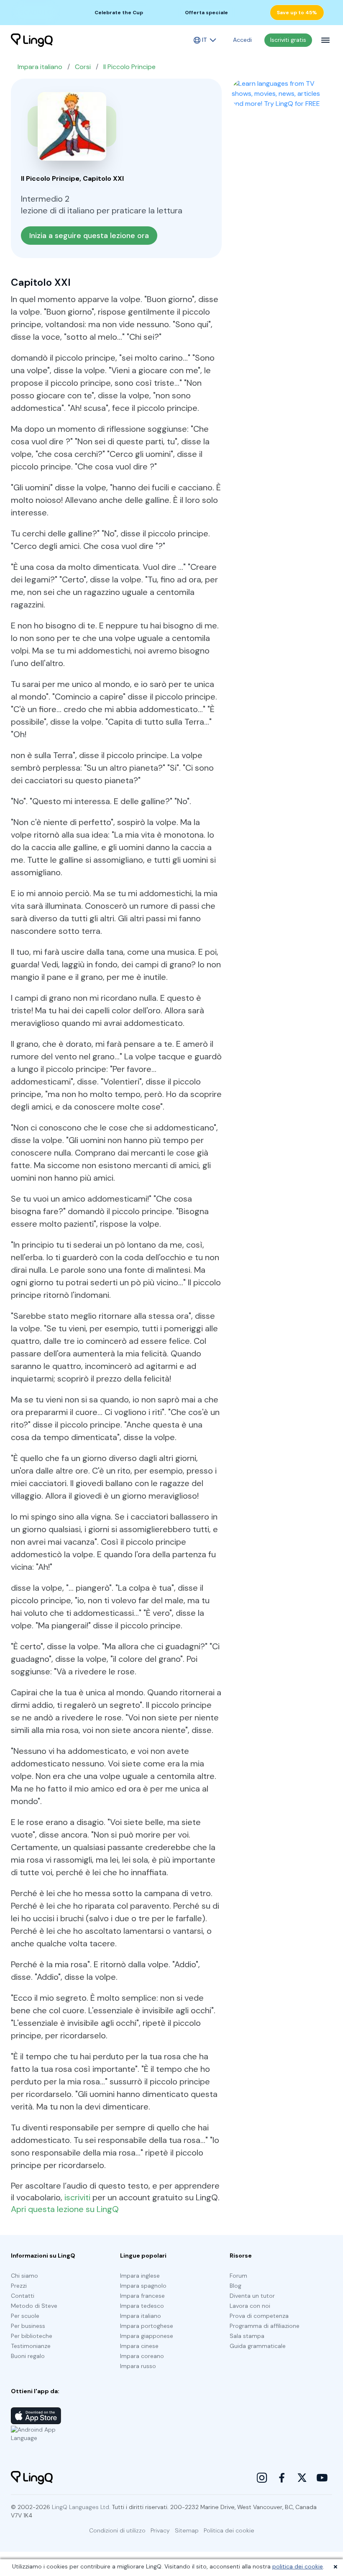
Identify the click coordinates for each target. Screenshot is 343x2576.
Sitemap (187, 2530)
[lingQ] (32, 40)
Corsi (83, 67)
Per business (28, 2326)
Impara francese (142, 2296)
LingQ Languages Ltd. (81, 2507)
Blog (235, 2286)
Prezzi (19, 2286)
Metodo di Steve (34, 2306)
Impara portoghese (147, 2326)
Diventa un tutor (252, 2296)
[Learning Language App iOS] (36, 2416)
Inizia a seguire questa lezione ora (89, 236)
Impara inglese (140, 2276)
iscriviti (77, 2197)
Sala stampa (247, 2336)
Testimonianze (31, 2346)
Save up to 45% (297, 13)
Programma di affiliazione (265, 2326)
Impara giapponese (147, 2336)
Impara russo (138, 2366)
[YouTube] (322, 2478)
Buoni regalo (28, 2356)
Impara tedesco (142, 2306)
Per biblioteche (32, 2336)
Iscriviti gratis (288, 40)
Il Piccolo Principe (129, 67)
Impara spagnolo (143, 2286)
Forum (238, 2276)
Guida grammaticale (258, 2346)
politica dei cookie (298, 2566)
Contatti (23, 2296)
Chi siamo (24, 2276)
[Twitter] (302, 2478)
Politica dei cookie (229, 2530)
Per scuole (25, 2316)
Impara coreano (142, 2356)
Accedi (242, 40)
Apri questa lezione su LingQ (65, 2209)
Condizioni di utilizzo (117, 2530)
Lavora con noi (250, 2306)
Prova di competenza (259, 2316)
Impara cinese (139, 2346)
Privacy (160, 2530)
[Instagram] (262, 2478)
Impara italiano (40, 67)
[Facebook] (282, 2478)
